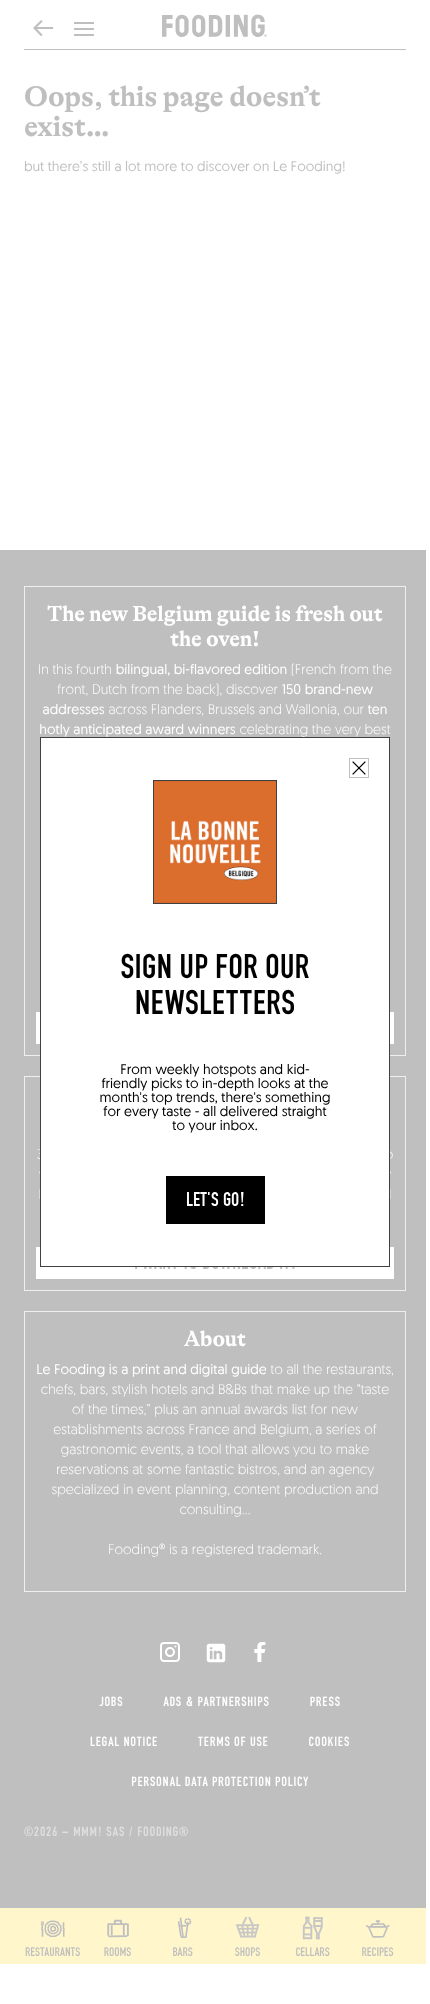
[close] (359, 768)
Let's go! (215, 1200)
